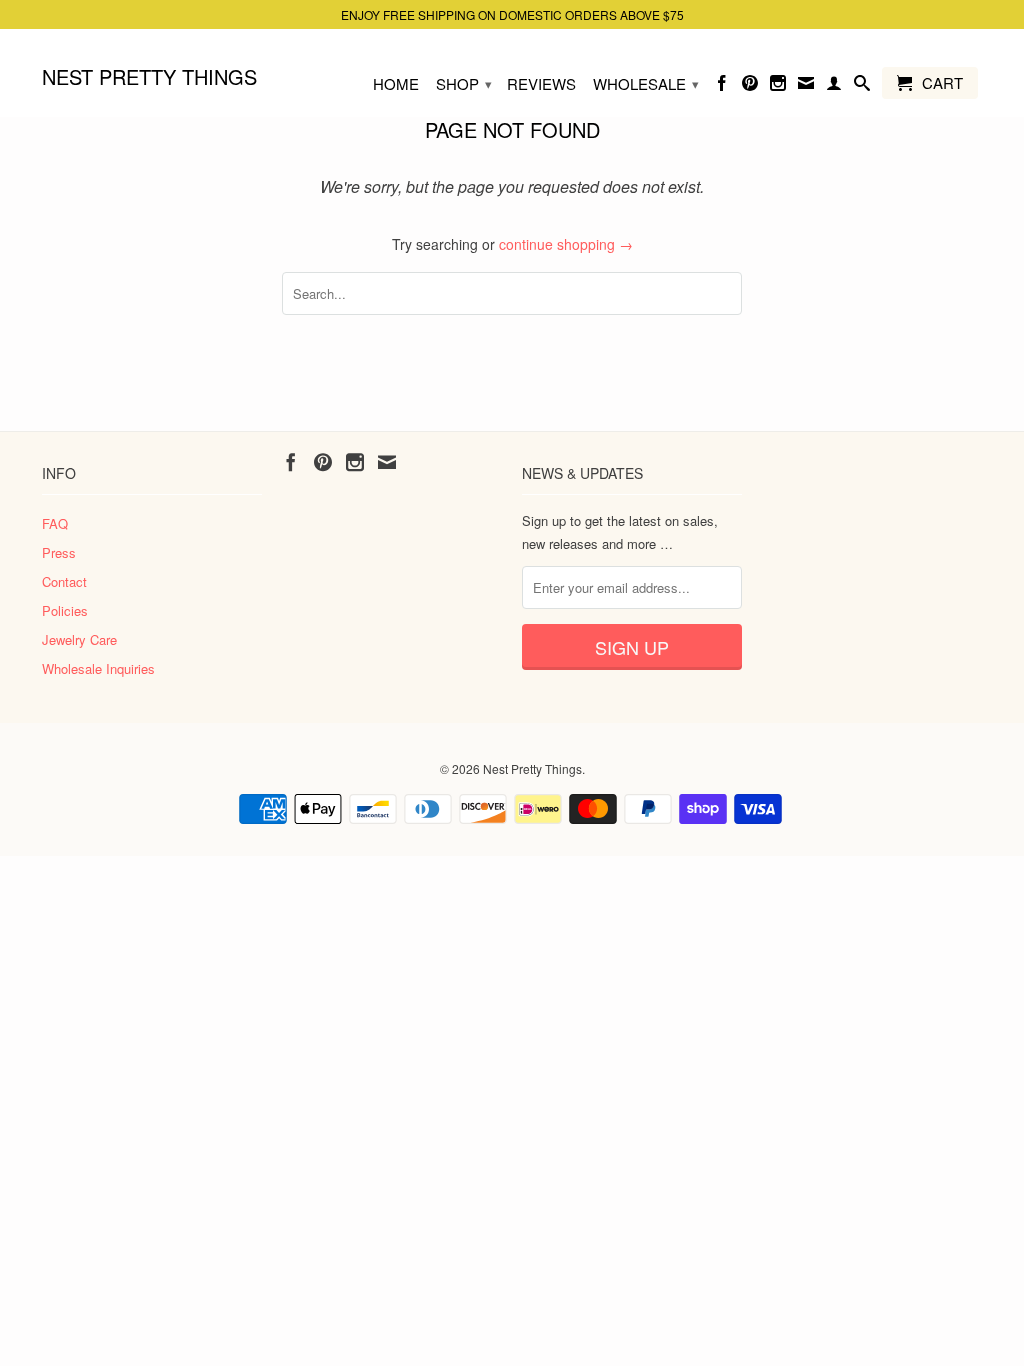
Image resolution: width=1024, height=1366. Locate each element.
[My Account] (834, 87)
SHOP (464, 83)
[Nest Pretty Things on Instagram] (778, 87)
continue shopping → (566, 244)
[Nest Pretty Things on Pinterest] (750, 87)
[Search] (862, 87)
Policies (65, 610)
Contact (64, 581)
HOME (396, 84)
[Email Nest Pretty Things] (806, 87)
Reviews (541, 84)
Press (59, 552)
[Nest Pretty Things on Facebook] (722, 87)
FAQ (55, 523)
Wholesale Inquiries (98, 668)
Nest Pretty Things (149, 75)
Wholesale (646, 83)
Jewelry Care (79, 639)
